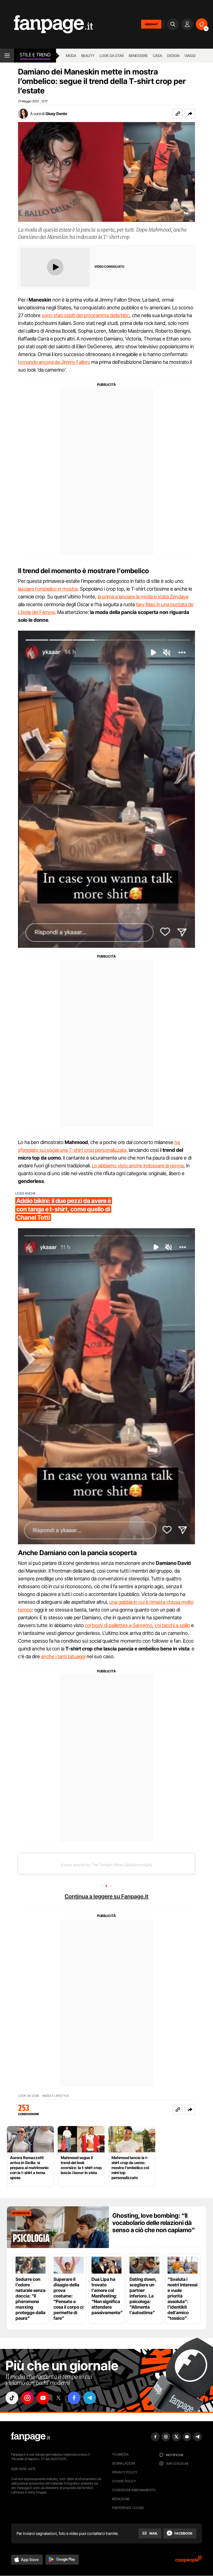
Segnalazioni (124, 2463)
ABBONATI (151, 24)
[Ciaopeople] (189, 2561)
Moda (71, 56)
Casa (157, 56)
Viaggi (190, 56)
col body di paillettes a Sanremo (119, 1625)
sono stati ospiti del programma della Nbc (86, 315)
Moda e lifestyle (56, 2096)
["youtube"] (43, 2398)
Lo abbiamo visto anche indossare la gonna (138, 1166)
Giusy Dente (56, 114)
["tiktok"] (12, 2398)
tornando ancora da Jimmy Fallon (53, 362)
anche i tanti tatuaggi (63, 1656)
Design (173, 56)
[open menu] (7, 56)
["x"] (59, 2398)
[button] (190, 114)
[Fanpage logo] (46, 24)
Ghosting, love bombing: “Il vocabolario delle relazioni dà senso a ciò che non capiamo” (154, 2223)
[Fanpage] (31, 2437)
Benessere (138, 56)
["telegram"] (90, 2398)
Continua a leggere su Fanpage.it (106, 1896)
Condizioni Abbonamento (134, 2490)
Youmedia (120, 2454)
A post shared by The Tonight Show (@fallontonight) (107, 1865)
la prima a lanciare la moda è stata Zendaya (143, 597)
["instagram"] (27, 2398)
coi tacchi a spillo (172, 1625)
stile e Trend (35, 55)
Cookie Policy (124, 2481)
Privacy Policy (125, 2472)
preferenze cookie (128, 2508)
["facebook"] (74, 2398)
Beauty (88, 56)
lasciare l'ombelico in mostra (48, 589)
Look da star (112, 56)
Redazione (121, 2499)
